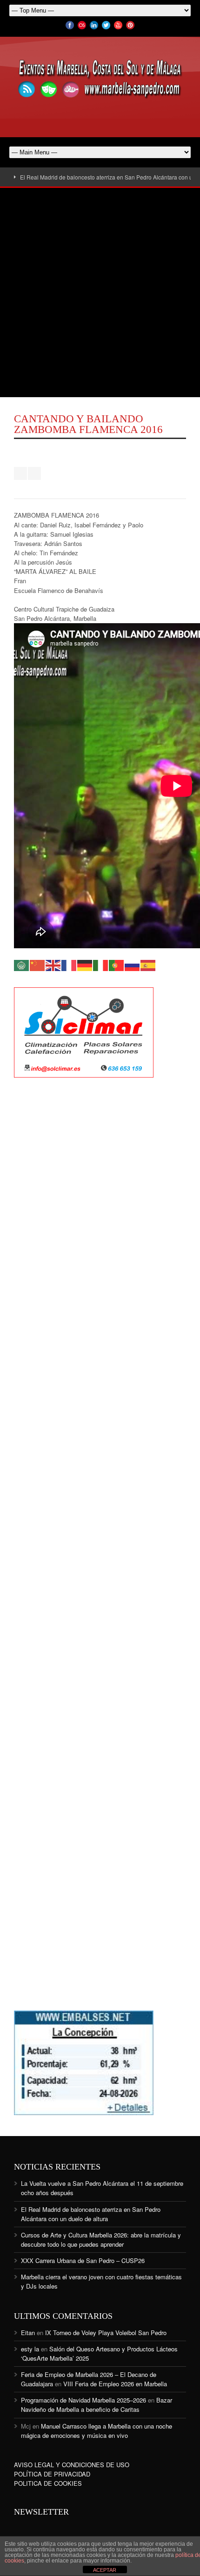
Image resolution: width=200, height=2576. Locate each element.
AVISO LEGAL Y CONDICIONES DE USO (72, 2465)
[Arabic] (22, 964)
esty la (30, 2349)
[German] (85, 964)
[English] (53, 964)
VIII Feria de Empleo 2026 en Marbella (115, 2384)
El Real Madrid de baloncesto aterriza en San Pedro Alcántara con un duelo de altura (91, 2214)
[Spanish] (148, 964)
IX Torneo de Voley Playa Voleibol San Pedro (106, 2333)
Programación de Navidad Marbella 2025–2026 (83, 2400)
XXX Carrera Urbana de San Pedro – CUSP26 (83, 2260)
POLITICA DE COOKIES (48, 2483)
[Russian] (133, 964)
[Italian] (101, 964)
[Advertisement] (100, 293)
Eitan (28, 2333)
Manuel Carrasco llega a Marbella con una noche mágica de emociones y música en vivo (97, 2431)
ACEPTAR (105, 2570)
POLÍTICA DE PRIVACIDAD (52, 2474)
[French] (69, 964)
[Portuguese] (117, 964)
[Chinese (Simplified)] (38, 964)
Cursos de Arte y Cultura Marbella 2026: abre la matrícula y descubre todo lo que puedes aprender (101, 2240)
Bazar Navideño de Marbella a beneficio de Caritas (97, 2405)
